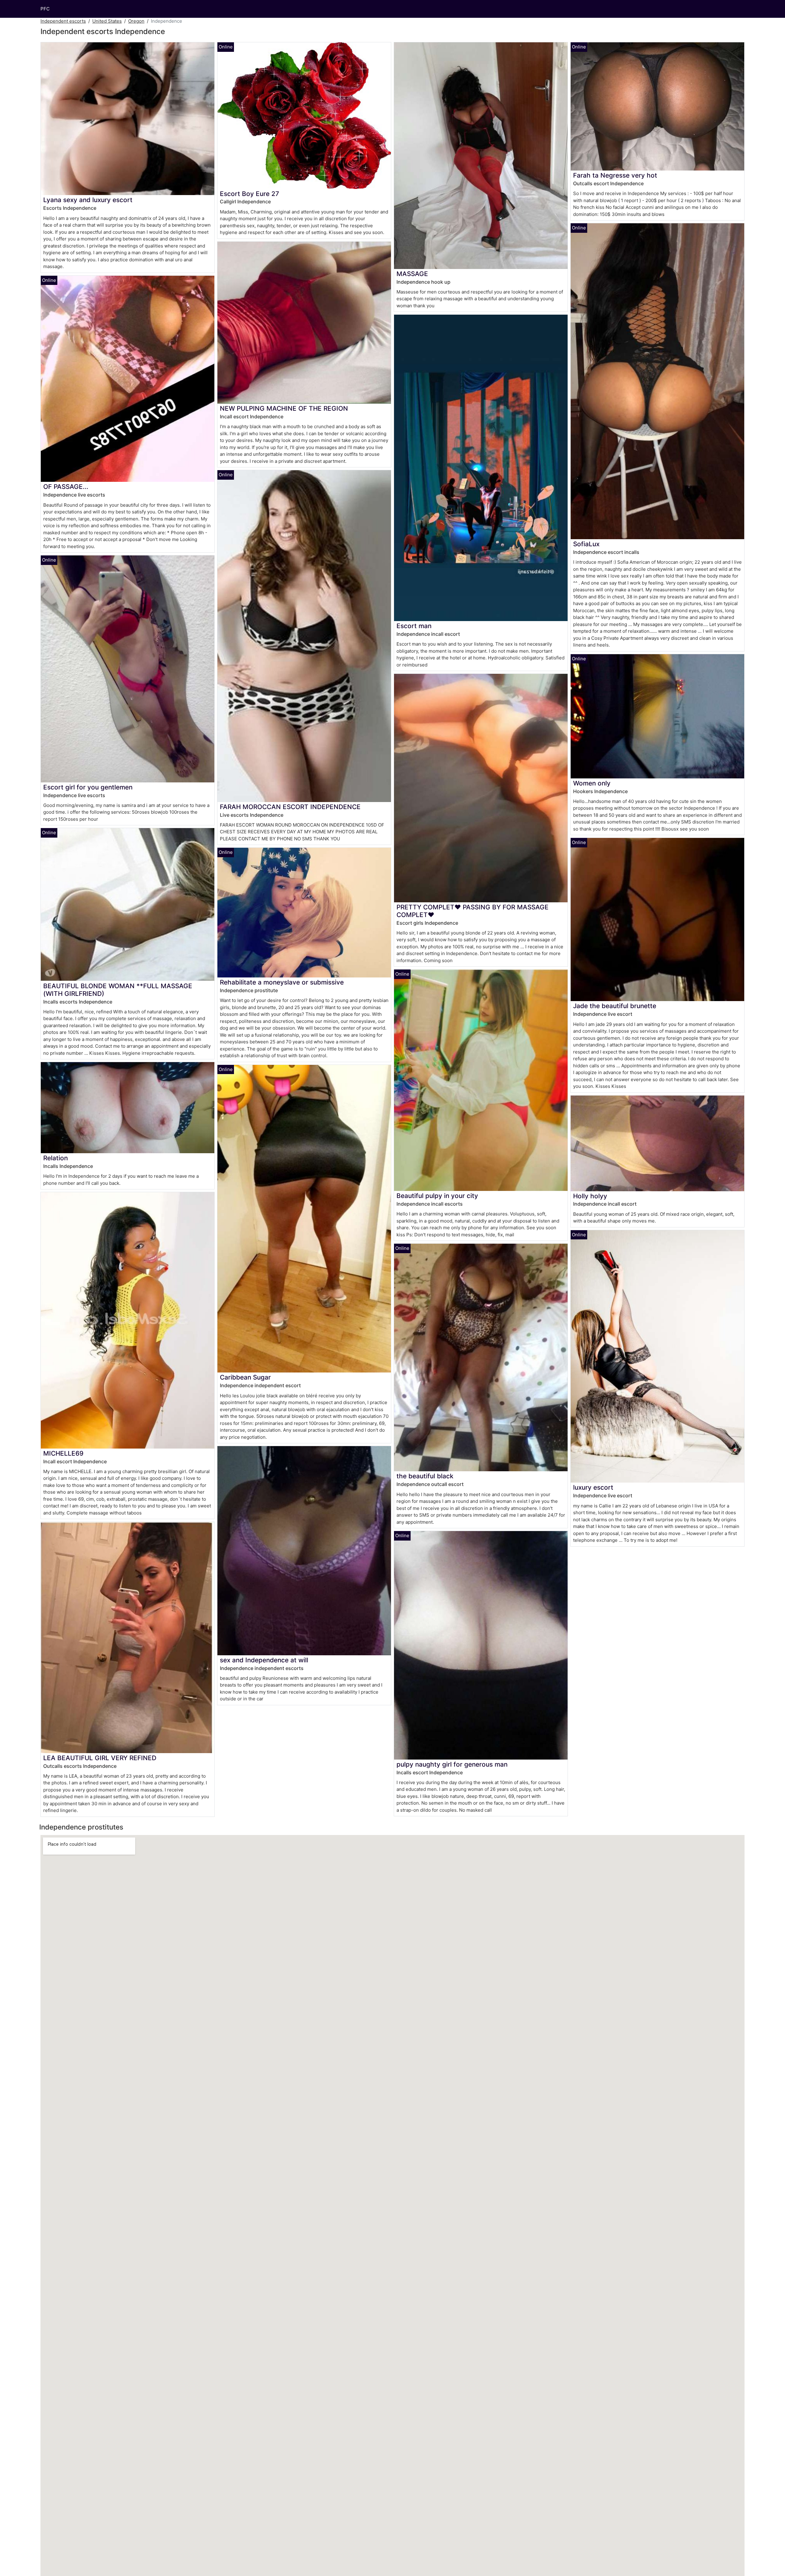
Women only (592, 783)
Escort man (414, 626)
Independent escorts (63, 21)
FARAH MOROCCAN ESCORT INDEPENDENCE (290, 807)
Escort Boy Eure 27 (249, 194)
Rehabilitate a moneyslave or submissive (282, 982)
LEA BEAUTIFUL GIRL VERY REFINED (100, 1758)
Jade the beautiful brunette (615, 1006)
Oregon (136, 21)
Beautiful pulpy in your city (437, 1196)
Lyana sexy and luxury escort (88, 200)
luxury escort (593, 1487)
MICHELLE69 (63, 1453)
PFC (45, 9)
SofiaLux (586, 544)
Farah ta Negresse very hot (615, 175)
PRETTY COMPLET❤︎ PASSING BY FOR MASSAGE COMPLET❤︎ (473, 911)
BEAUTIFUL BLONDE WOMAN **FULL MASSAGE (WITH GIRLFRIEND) (118, 990)
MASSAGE (412, 274)
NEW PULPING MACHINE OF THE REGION (284, 408)
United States (107, 21)
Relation (56, 1158)
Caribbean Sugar (245, 1377)
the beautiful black (425, 1476)
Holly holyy (590, 1196)
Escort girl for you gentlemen (88, 787)
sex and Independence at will (264, 1660)
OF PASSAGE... (66, 487)
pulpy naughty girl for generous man (452, 1764)
